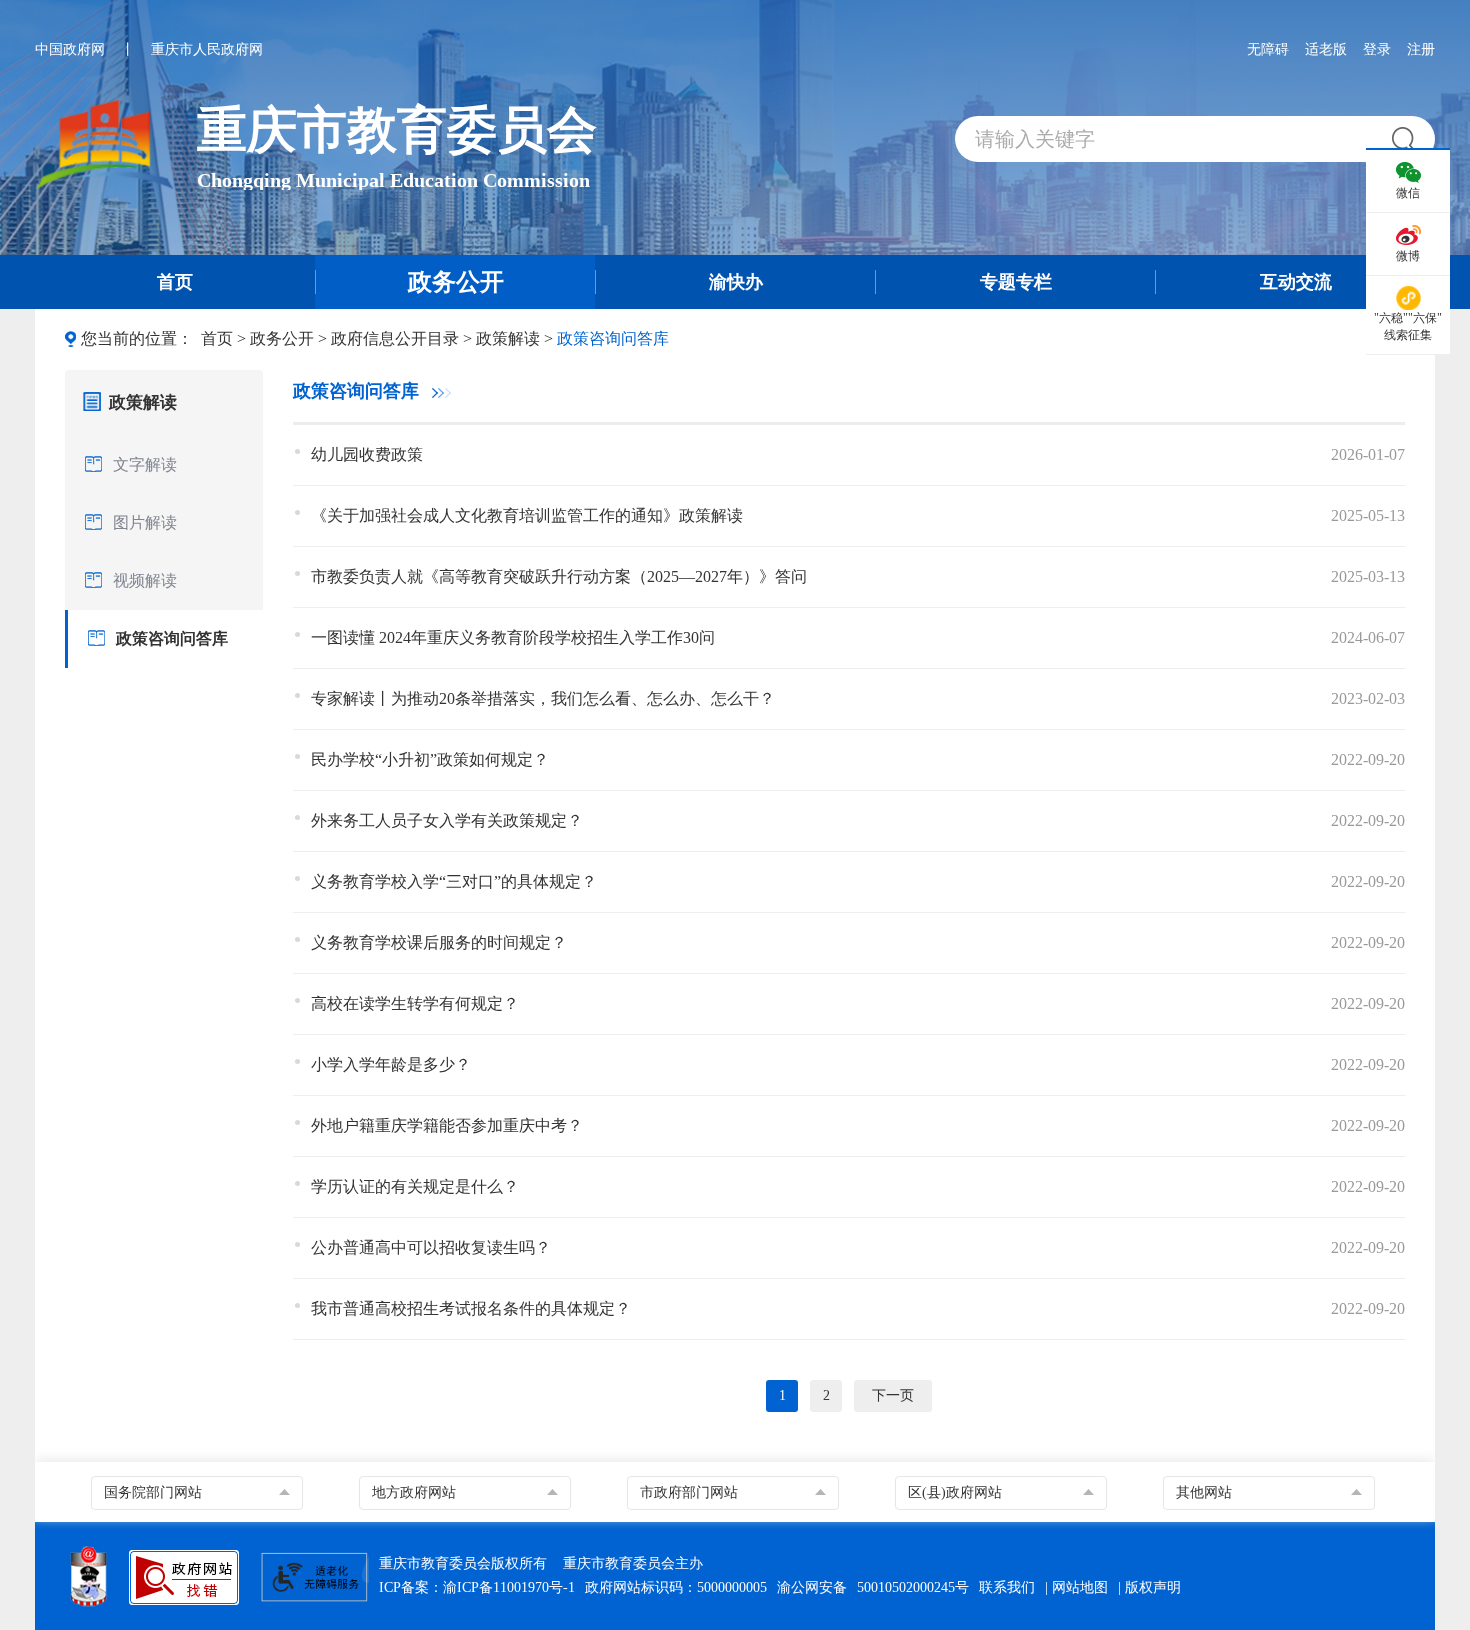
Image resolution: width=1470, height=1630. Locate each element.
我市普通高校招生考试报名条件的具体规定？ (471, 1308)
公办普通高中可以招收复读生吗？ (431, 1247)
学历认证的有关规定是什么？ (415, 1186)
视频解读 (145, 580)
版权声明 (1153, 1587)
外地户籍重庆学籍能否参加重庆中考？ (447, 1125)
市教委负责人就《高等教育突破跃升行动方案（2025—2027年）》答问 (559, 576)
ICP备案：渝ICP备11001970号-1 (477, 1587)
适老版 (1326, 49)
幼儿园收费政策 (367, 454)
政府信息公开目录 (395, 338)
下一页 (893, 1395)
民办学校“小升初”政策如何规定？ (430, 759)
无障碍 (1268, 49)
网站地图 (1080, 1587)
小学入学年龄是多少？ (391, 1064)
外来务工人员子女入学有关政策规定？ (447, 820)
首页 (217, 338)
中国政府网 (70, 49)
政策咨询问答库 (613, 338)
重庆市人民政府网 (207, 49)
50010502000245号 (913, 1587)
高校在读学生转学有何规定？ (415, 1003)
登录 (1377, 49)
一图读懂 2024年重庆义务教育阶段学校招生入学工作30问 (513, 637)
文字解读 (145, 464)
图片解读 (145, 522)
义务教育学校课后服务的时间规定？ (439, 942)
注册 (1421, 49)
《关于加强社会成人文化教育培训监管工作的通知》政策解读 (527, 515)
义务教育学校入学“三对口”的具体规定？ (454, 881)
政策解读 (508, 338)
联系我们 (1007, 1587)
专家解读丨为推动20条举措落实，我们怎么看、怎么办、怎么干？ (543, 698)
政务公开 (282, 338)
